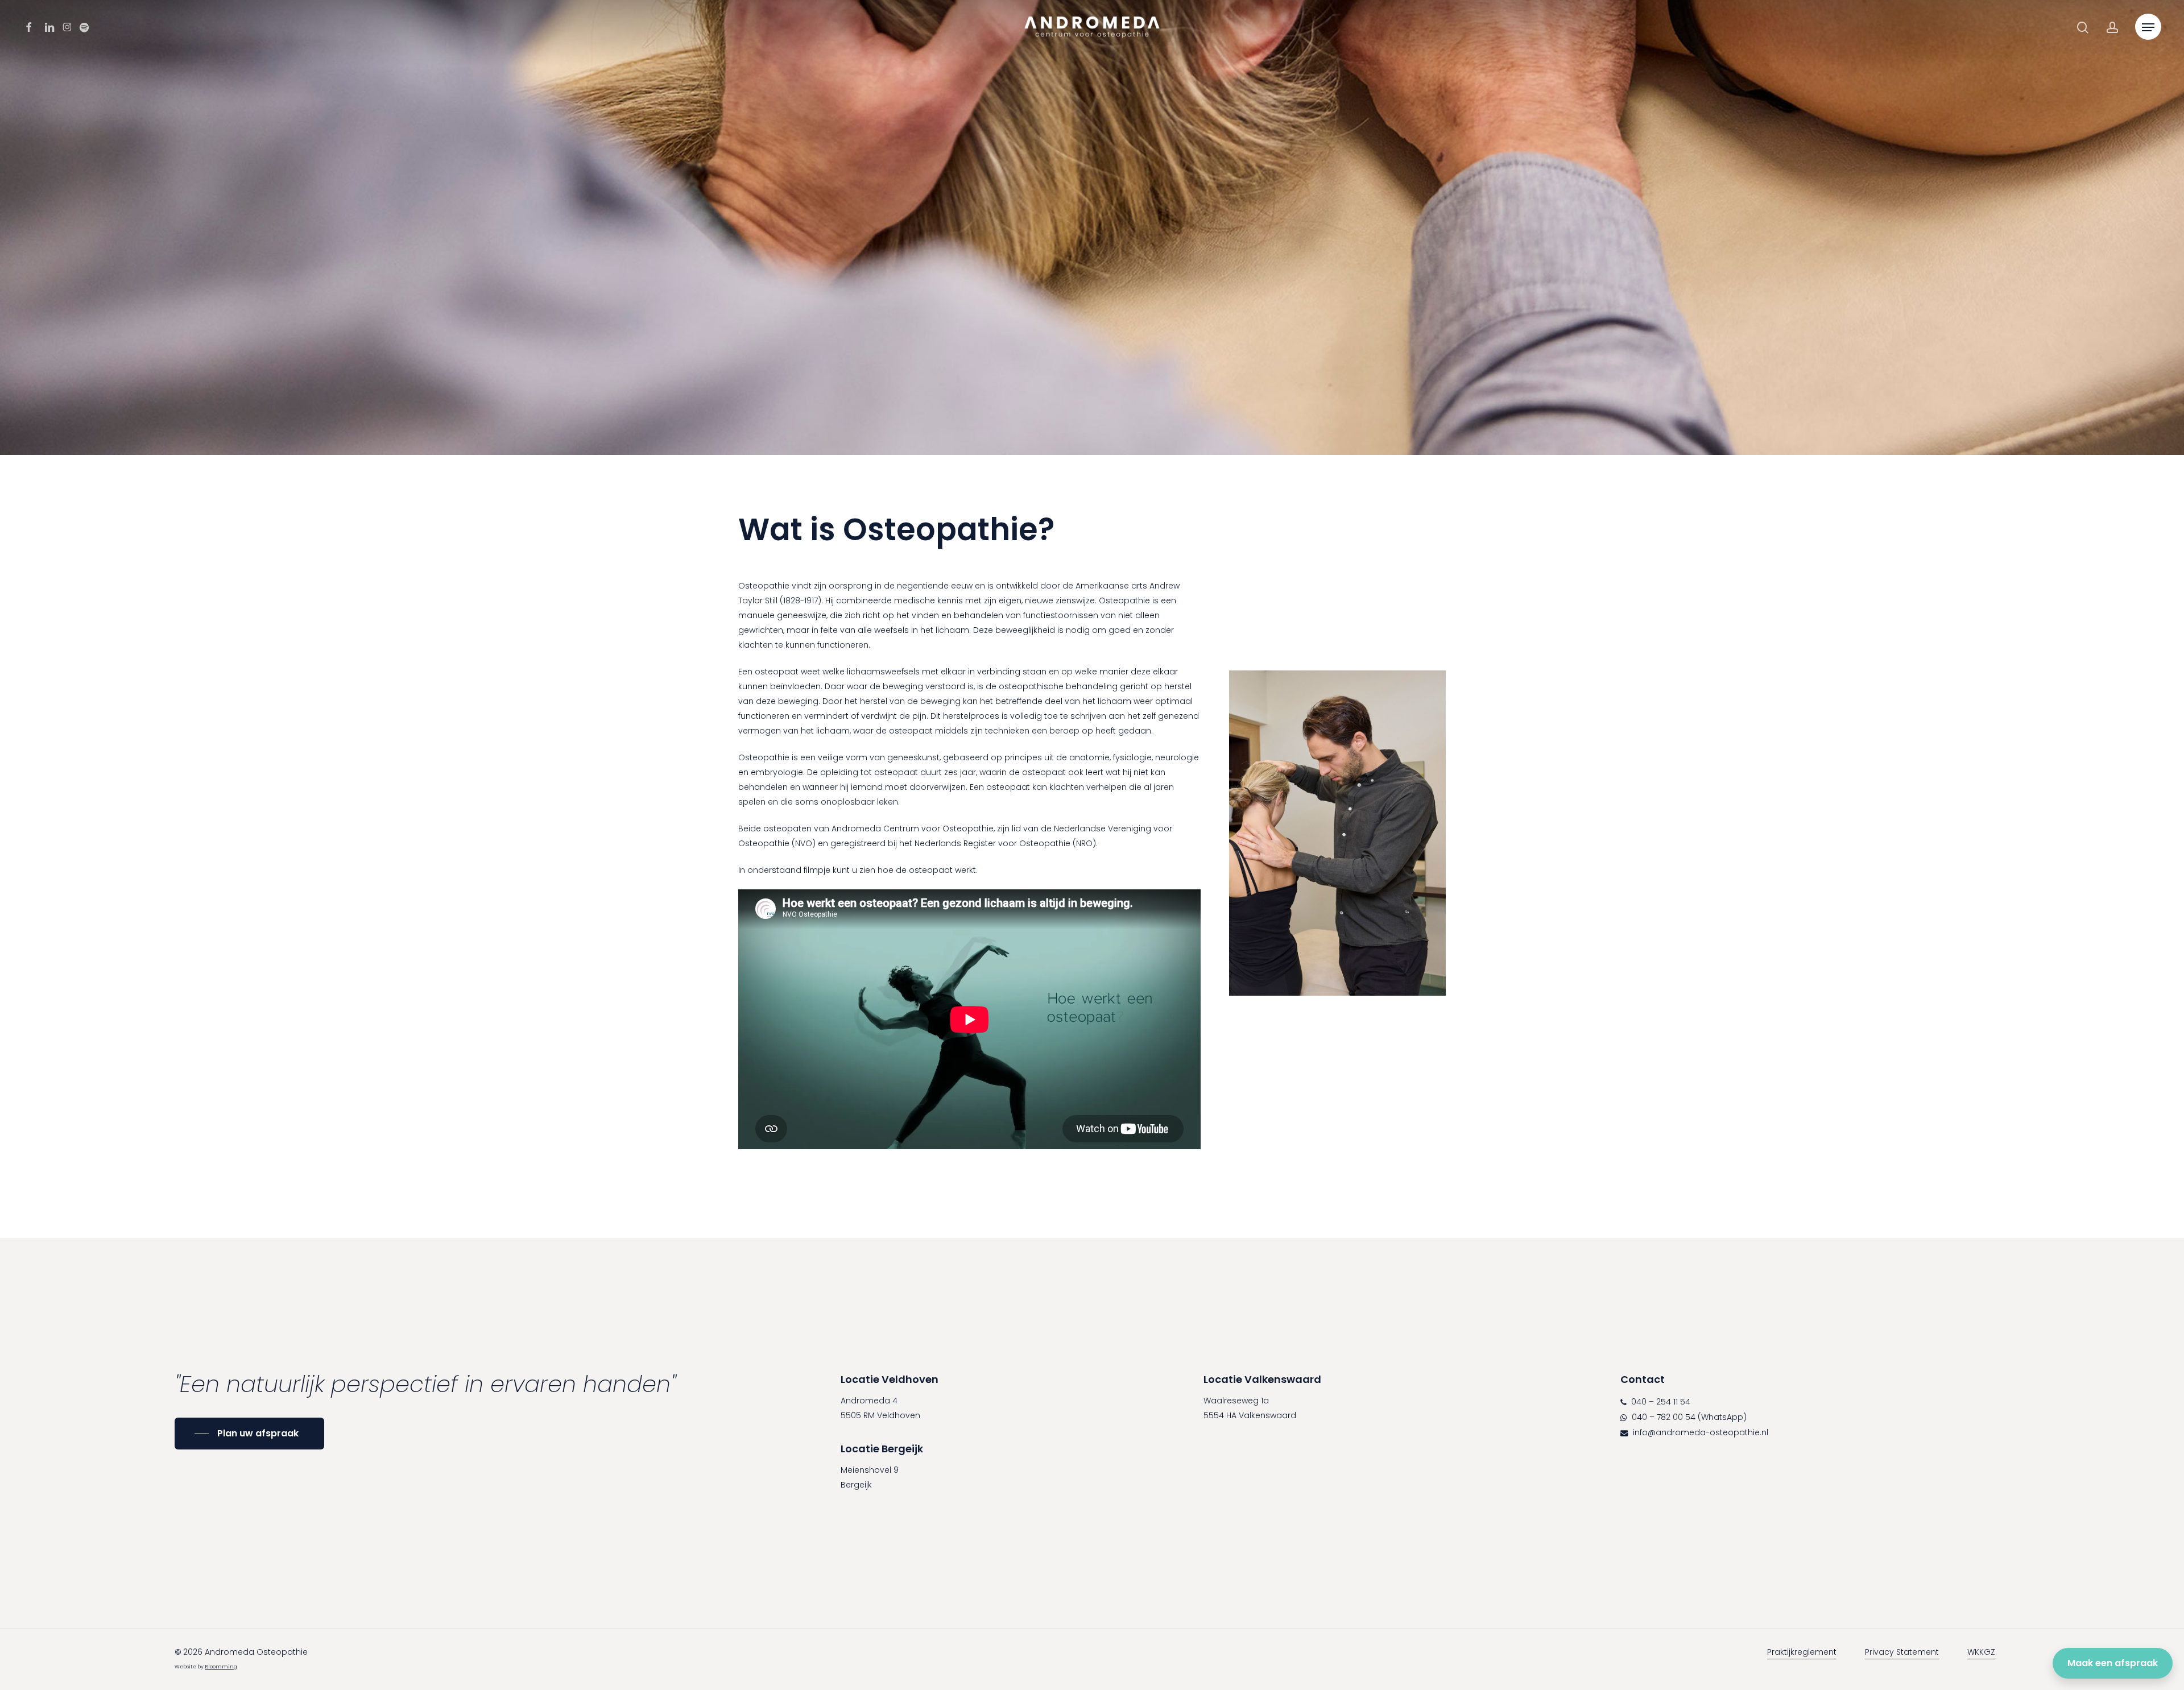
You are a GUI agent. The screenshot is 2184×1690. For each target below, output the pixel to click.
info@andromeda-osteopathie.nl (1699, 1432)
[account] (2112, 28)
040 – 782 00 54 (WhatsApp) (1688, 1417)
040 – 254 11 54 (1660, 1402)
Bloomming (221, 1667)
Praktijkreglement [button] (1802, 1652)
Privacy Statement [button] (1902, 1652)
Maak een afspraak (2113, 1663)
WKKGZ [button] (1981, 1652)
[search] (2083, 28)
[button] (2148, 28)
